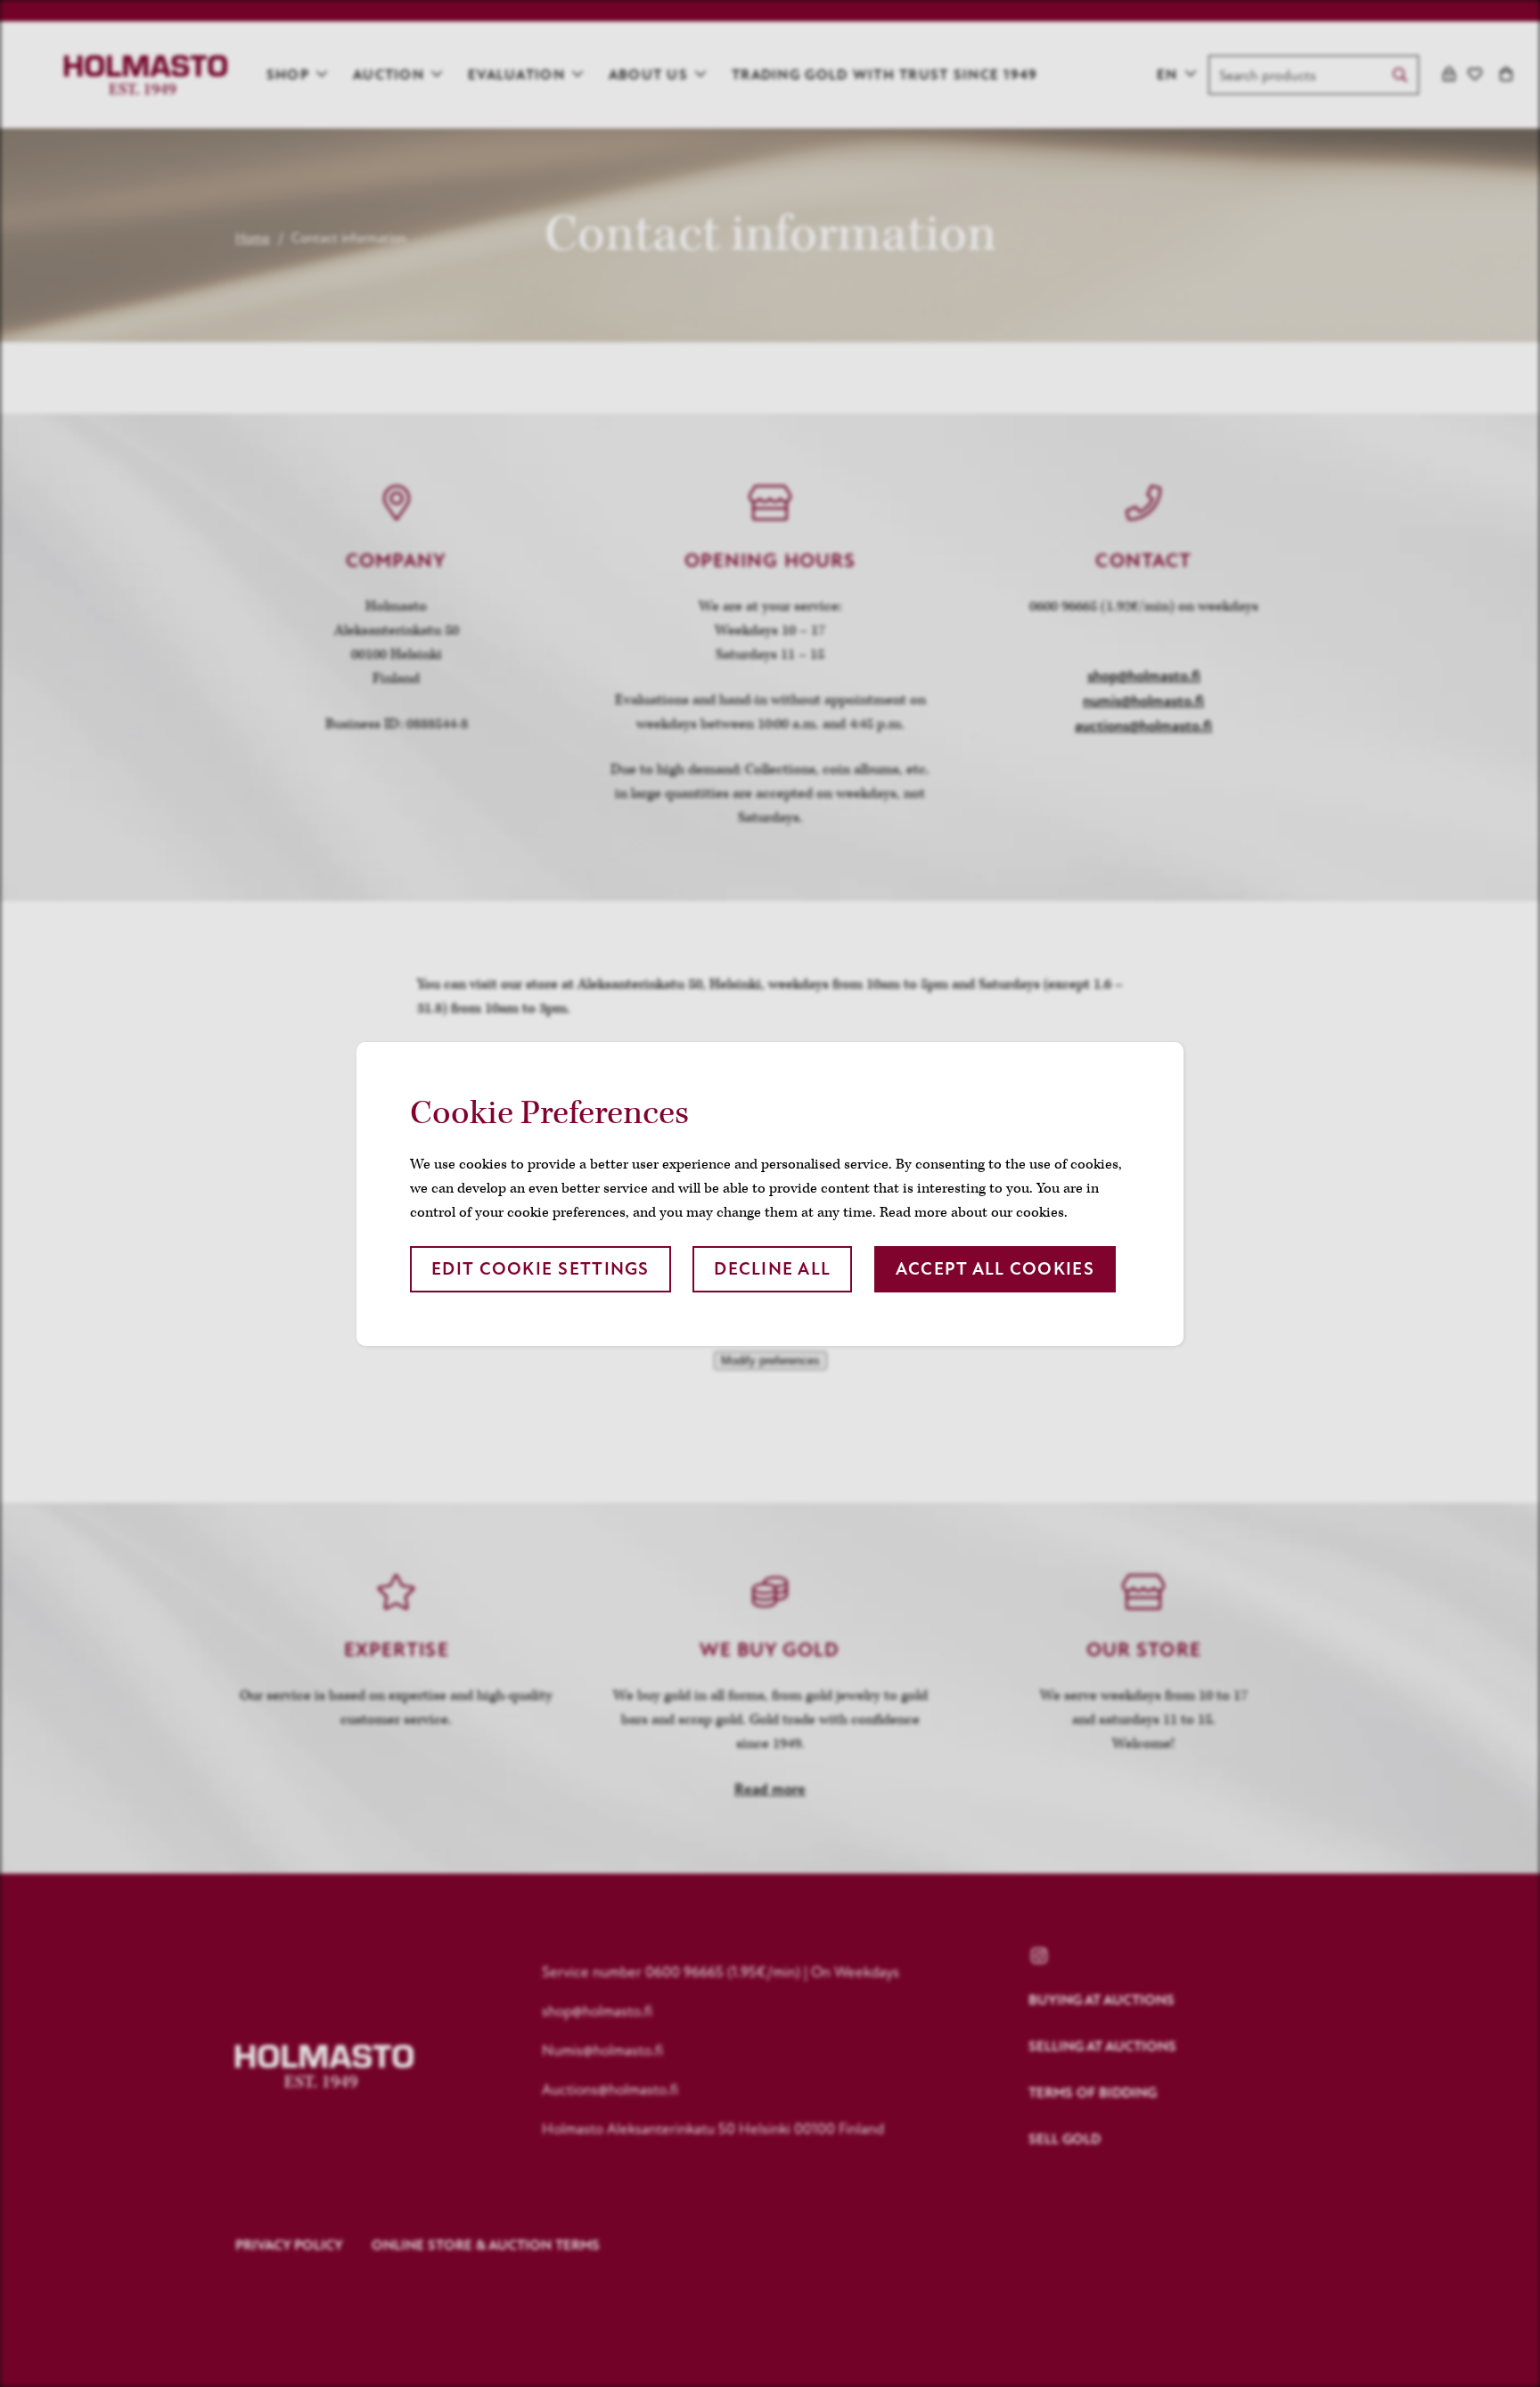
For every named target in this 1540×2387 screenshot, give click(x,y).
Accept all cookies (995, 1269)
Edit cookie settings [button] (541, 1269)
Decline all (772, 1269)
